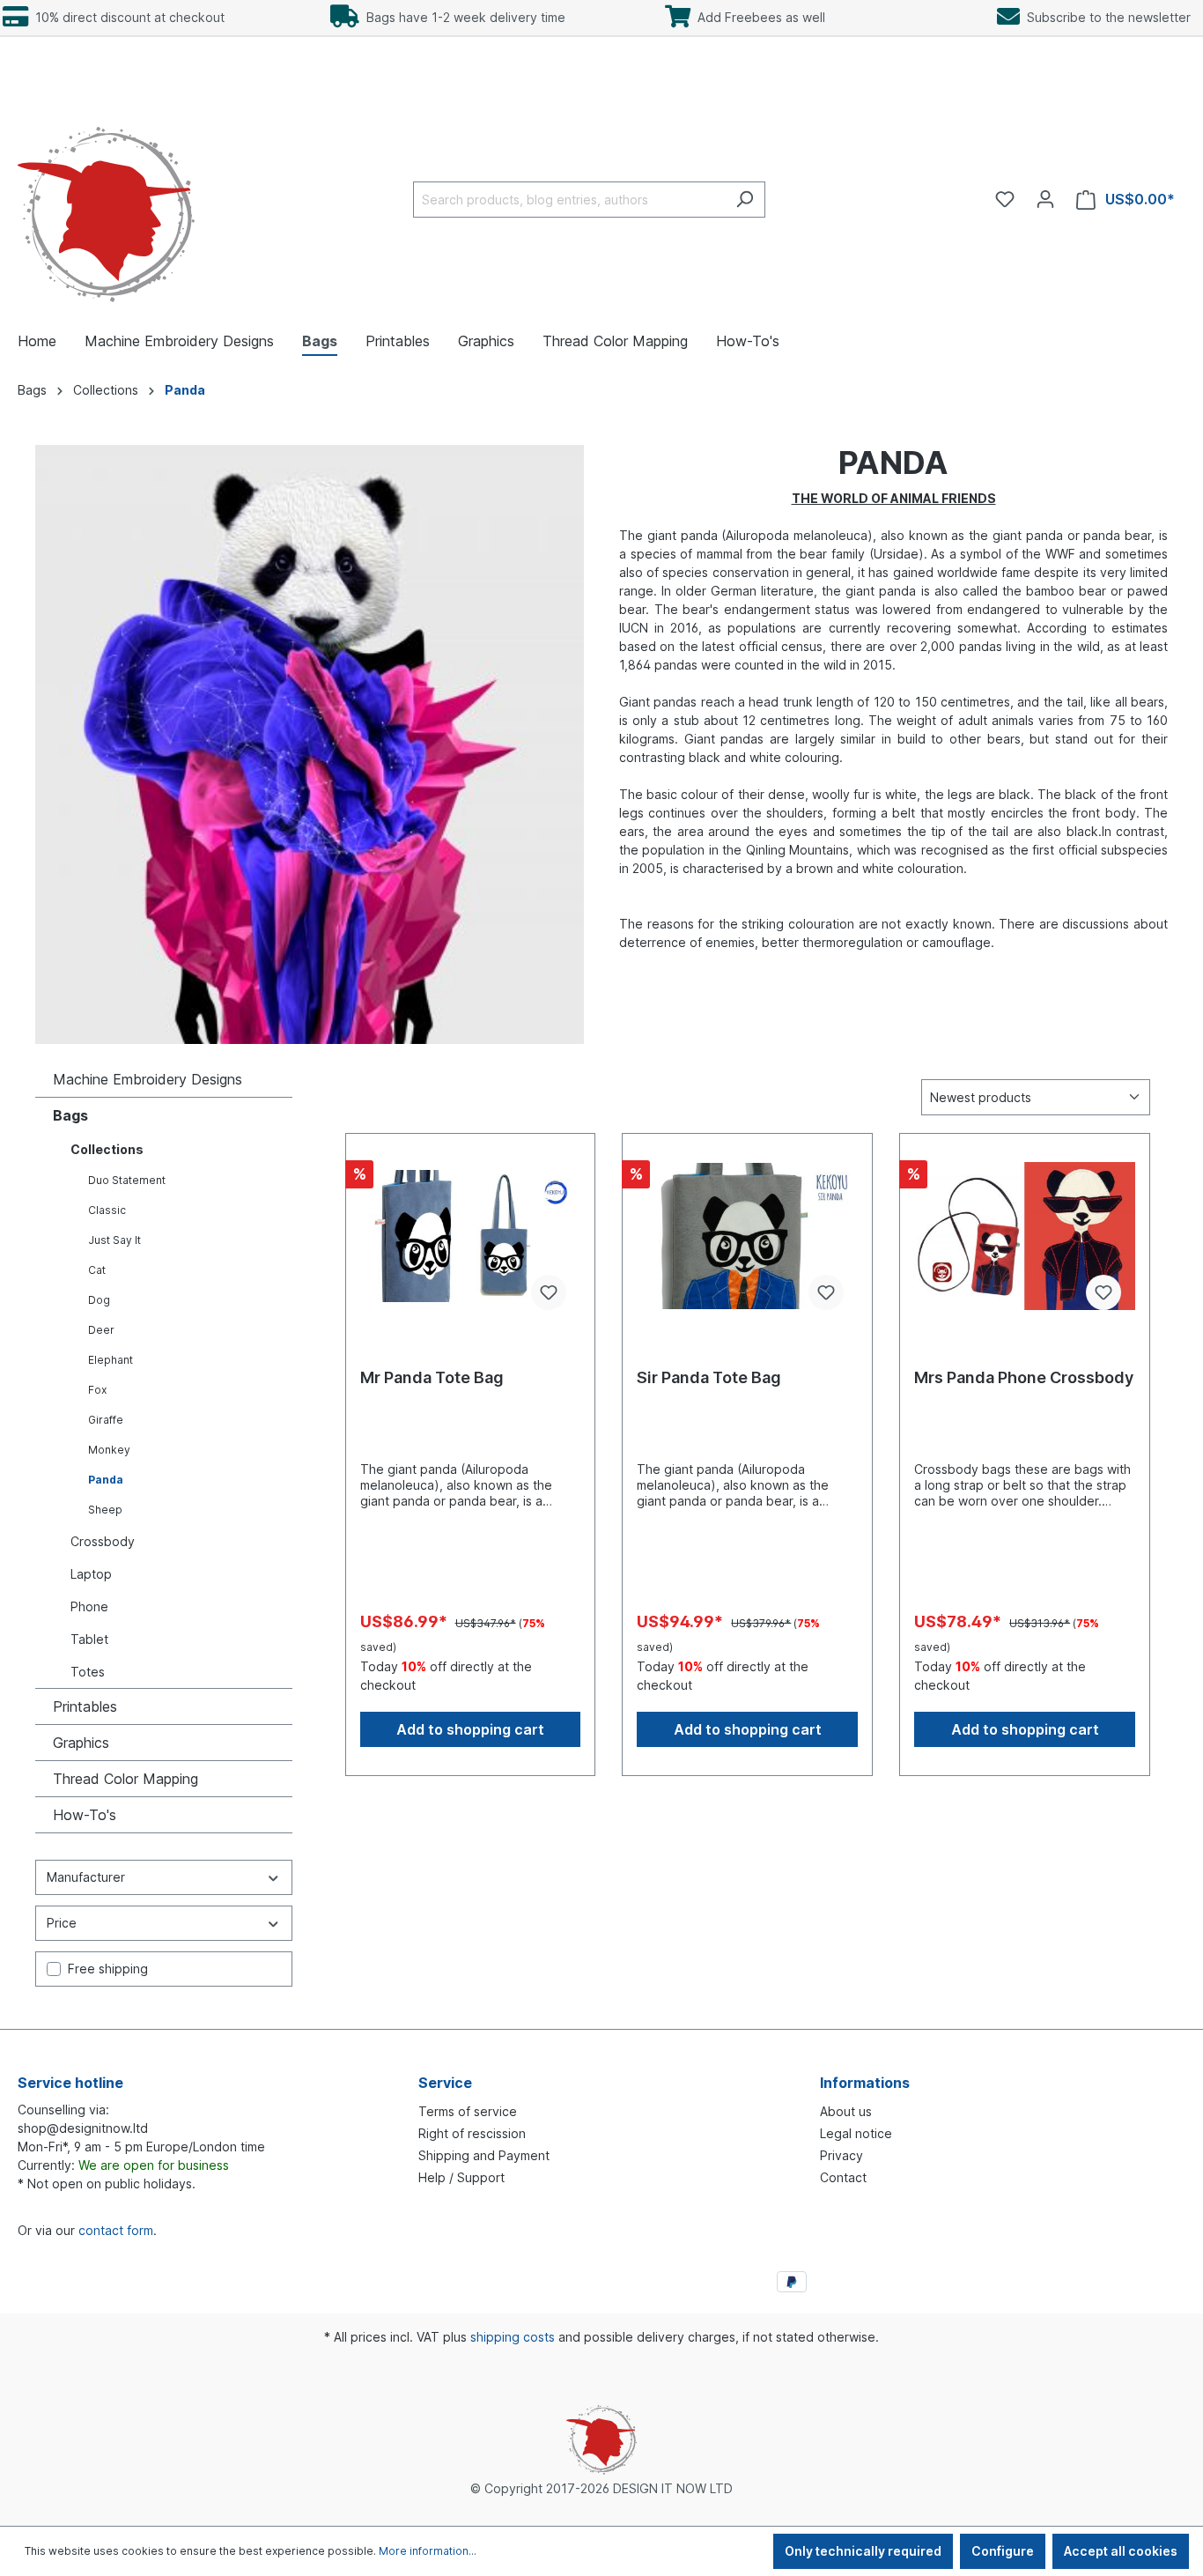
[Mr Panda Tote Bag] (471, 1236)
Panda (106, 1480)
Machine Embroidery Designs (148, 1079)
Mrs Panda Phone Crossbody (1024, 1377)
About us (846, 2111)
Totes (88, 1672)
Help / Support (461, 2177)
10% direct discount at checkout (126, 17)
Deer (101, 1330)
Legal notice (856, 2133)
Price (62, 1923)
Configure (1003, 2551)
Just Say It (114, 1240)
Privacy (841, 2155)
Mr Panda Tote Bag (432, 1377)
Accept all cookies (1121, 2551)
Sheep (105, 1510)
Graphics (81, 1743)
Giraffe (106, 1420)
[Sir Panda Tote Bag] (747, 1236)
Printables (85, 1706)
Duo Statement (127, 1180)
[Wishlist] (1005, 199)
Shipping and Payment (484, 2155)
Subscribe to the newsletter (1105, 17)
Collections (107, 1149)
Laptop (91, 1574)
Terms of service (468, 2111)
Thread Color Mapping (125, 1779)
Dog (99, 1300)
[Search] (745, 200)
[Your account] (1045, 199)
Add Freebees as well (758, 17)
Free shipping (108, 1969)
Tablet (89, 1639)
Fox (97, 1390)
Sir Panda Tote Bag (709, 1377)
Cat (97, 1270)
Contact (843, 2177)
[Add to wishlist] (549, 1292)
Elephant (111, 1360)
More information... (428, 2551)
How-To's (85, 1815)
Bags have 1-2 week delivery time (462, 17)
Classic (107, 1210)
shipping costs (513, 2337)
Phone (89, 1606)
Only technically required (863, 2551)
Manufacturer (86, 1877)
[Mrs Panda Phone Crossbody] (1025, 1236)
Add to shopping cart (470, 1729)
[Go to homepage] (106, 196)
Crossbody (103, 1541)
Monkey (109, 1450)
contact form (116, 2230)
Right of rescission (472, 2133)
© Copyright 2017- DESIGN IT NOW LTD (601, 2488)
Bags (70, 1115)
